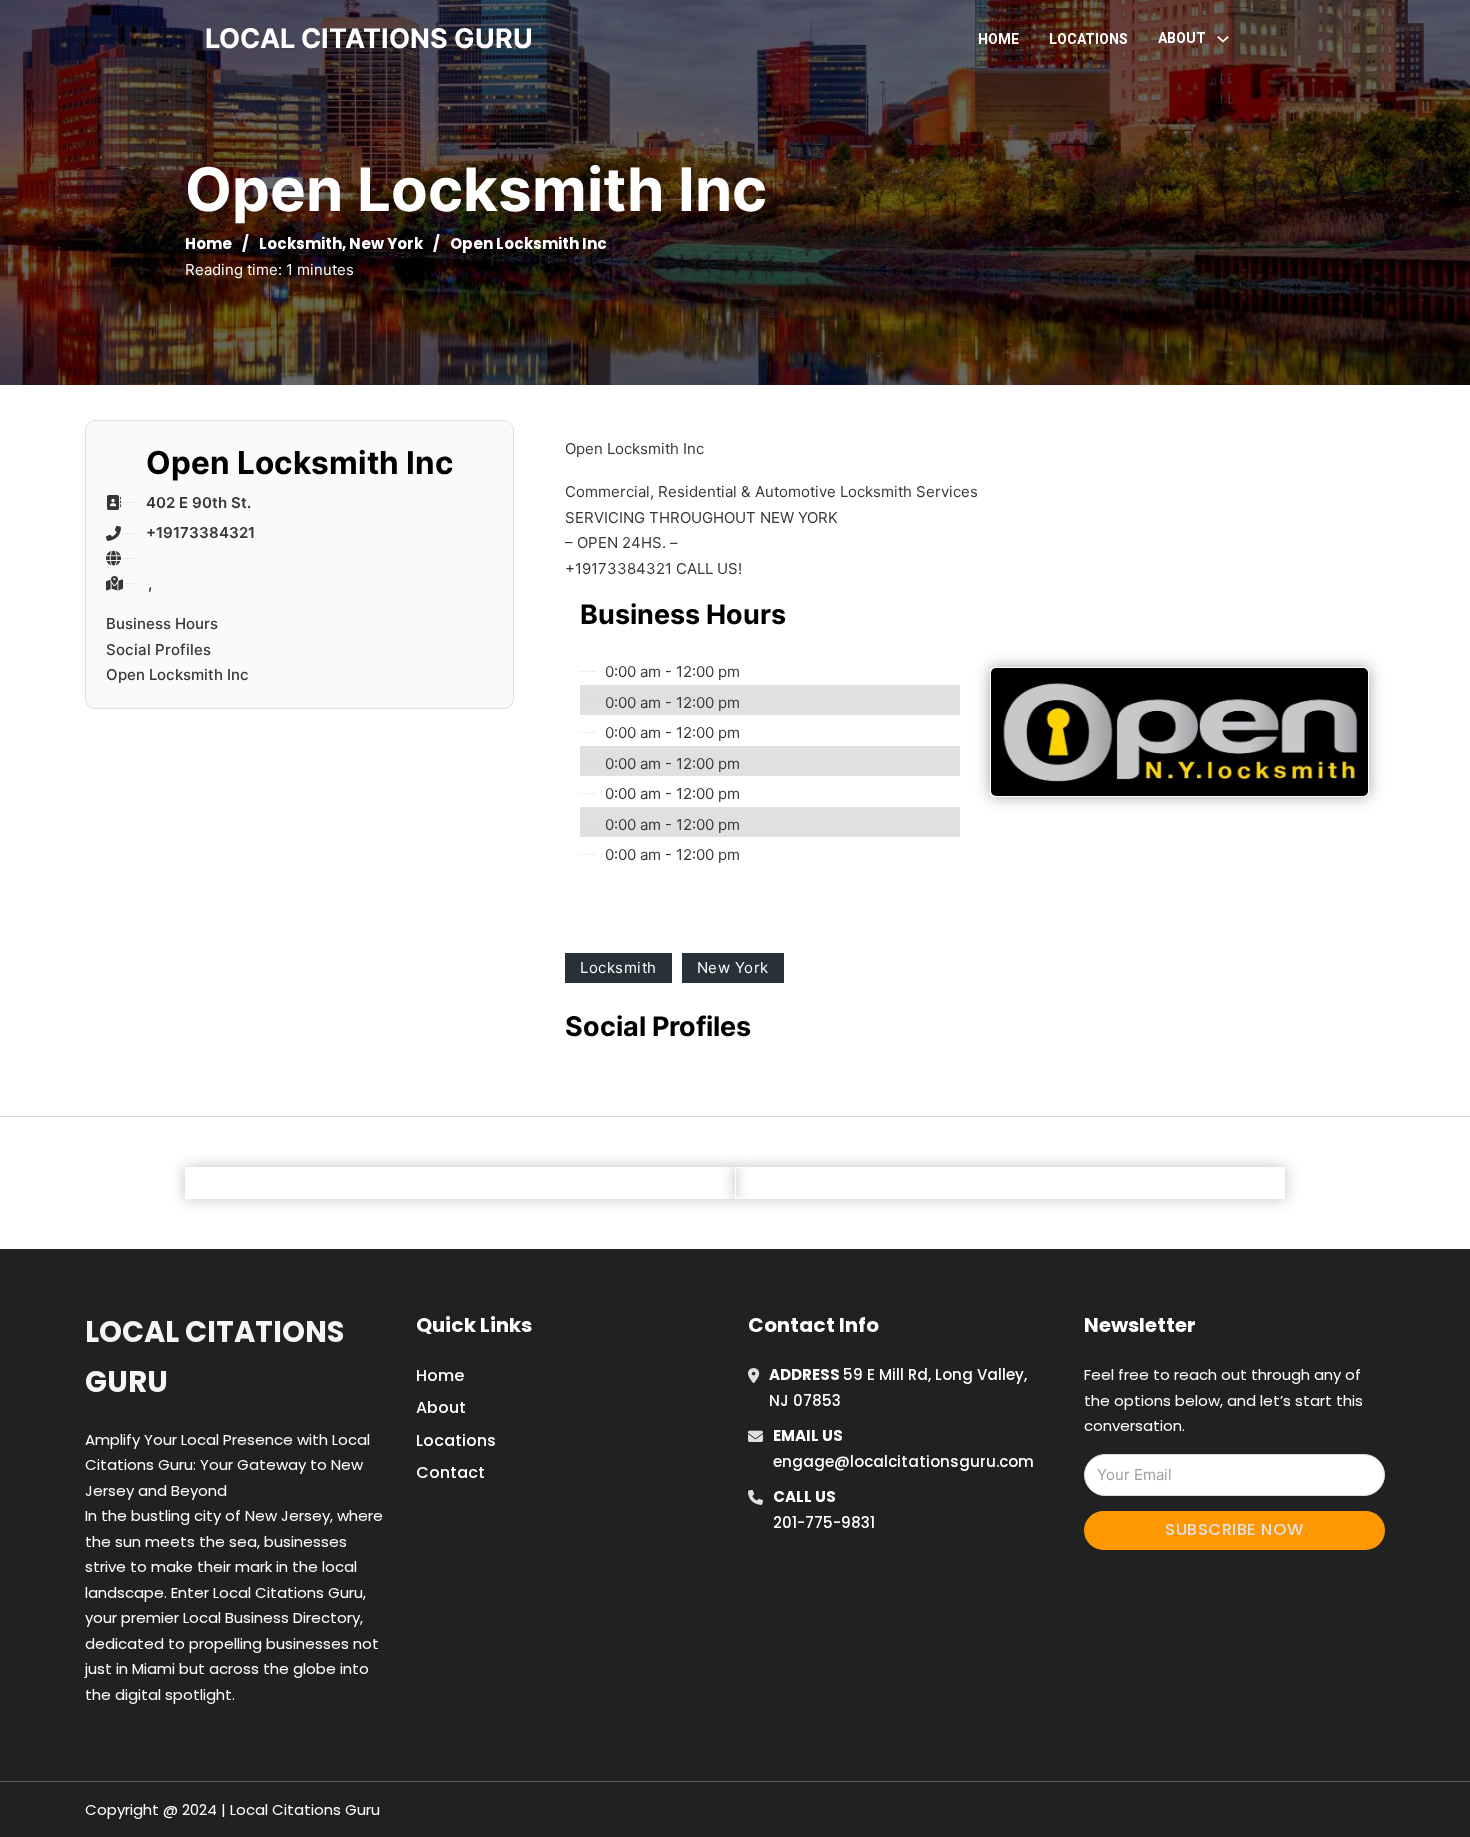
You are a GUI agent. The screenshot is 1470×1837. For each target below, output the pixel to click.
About (441, 1407)
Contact (450, 1472)
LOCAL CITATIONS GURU (369, 38)
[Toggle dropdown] (1223, 39)
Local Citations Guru (214, 1356)
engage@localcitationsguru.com (903, 1461)
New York (386, 243)
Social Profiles (158, 649)
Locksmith (300, 243)
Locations (1088, 39)
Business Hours (162, 623)
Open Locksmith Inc (177, 674)
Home (998, 39)
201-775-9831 (824, 1522)
